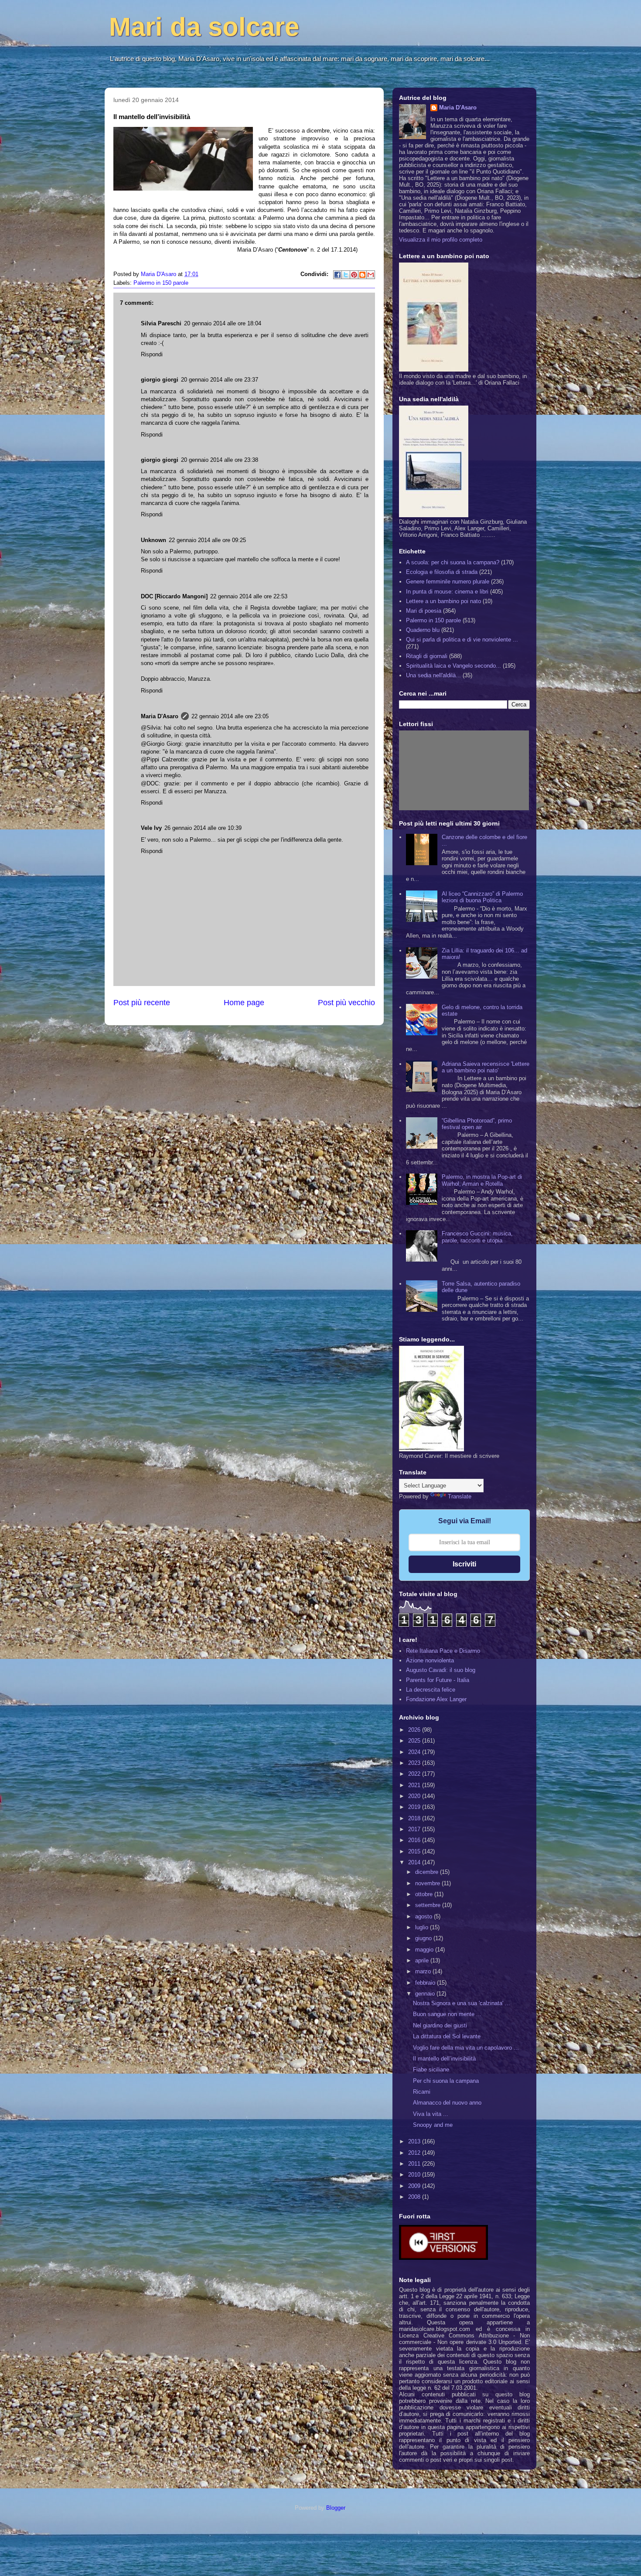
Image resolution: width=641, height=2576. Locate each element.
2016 (415, 1840)
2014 (415, 1862)
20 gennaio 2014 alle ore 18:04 (223, 323)
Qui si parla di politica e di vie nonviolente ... (462, 640)
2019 (415, 1807)
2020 (415, 1796)
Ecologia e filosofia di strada (442, 572)
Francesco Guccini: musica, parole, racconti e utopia (477, 1237)
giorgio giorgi (160, 380)
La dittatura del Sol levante (447, 2036)
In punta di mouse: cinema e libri (447, 592)
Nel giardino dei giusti (440, 2025)
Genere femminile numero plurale (448, 582)
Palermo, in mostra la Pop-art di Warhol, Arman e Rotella (482, 1180)
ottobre (425, 1894)
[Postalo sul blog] (362, 275)
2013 (415, 2141)
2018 (415, 1818)
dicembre (428, 1872)
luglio (423, 1927)
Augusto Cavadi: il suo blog (441, 1670)
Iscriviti (464, 1564)
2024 (415, 1752)
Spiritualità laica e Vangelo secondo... (453, 666)
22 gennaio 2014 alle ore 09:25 (207, 540)
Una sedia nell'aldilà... (433, 675)
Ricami (422, 2092)
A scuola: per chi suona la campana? (453, 562)
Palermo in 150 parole (161, 283)
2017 (415, 1829)
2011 (415, 2164)
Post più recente (142, 1003)
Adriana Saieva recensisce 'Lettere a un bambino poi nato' (486, 1067)
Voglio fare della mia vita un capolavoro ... (466, 2048)
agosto (424, 1916)
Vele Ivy (151, 828)
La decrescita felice (431, 1690)
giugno (424, 1938)
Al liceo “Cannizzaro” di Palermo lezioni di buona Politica (482, 897)
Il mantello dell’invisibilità (444, 2059)
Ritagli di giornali (427, 656)
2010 (415, 2175)
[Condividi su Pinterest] (354, 275)
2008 (415, 2197)
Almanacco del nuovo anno (447, 2103)
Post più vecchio (346, 1003)
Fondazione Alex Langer (436, 1699)
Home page (244, 1003)
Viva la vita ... (431, 2114)
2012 (415, 2153)
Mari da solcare (204, 27)
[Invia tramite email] (371, 275)
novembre (428, 1883)
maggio (425, 1950)
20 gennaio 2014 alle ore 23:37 (220, 380)
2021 (415, 1785)
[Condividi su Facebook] (338, 275)
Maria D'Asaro (159, 274)
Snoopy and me (433, 2125)
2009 (415, 2186)
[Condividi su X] (346, 275)
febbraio (426, 1983)
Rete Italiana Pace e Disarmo (443, 1651)
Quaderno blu (423, 630)
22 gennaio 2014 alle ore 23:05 (230, 716)
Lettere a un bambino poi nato (443, 601)
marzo (424, 1971)
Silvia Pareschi (161, 323)
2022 (415, 1774)
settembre (429, 1905)
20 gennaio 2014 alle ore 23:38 (220, 460)
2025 (415, 1741)
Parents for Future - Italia (438, 1680)
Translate (460, 1496)
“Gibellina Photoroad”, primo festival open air (477, 1124)
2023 (415, 1763)
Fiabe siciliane (431, 2069)
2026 (415, 1730)
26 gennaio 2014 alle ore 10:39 (203, 828)
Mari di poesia (424, 611)
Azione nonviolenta (430, 1660)
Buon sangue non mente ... (447, 2014)
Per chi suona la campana (446, 2081)
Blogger (336, 2508)
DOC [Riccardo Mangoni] (174, 596)
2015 (415, 1851)
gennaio (426, 1994)
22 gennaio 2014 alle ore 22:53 (249, 596)
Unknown (153, 540)
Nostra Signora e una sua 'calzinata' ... (462, 2003)
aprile (423, 1960)
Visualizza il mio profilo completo (441, 240)
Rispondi (152, 354)
